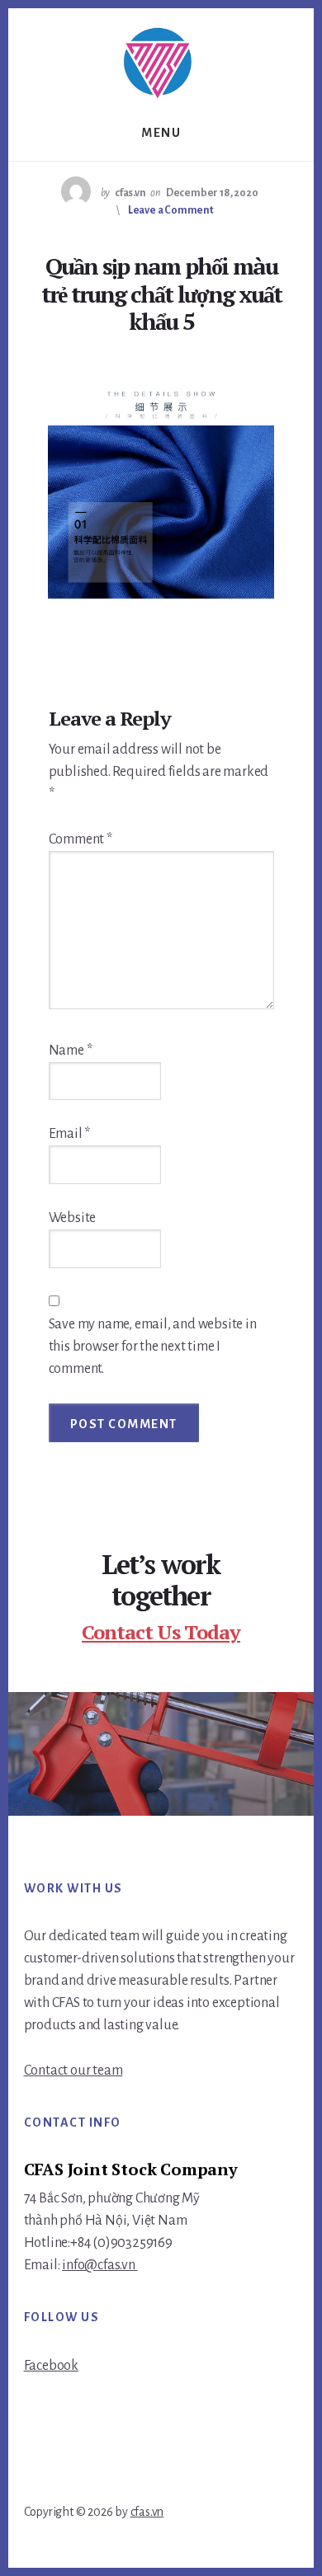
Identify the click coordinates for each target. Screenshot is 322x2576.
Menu (161, 133)
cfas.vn (147, 2512)
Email (70, 1134)
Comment (80, 839)
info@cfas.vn (99, 2265)
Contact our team (73, 2071)
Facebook (51, 2366)
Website (73, 1218)
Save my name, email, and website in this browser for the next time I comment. (153, 1347)
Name (71, 1051)
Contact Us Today (161, 1632)
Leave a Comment (171, 210)
